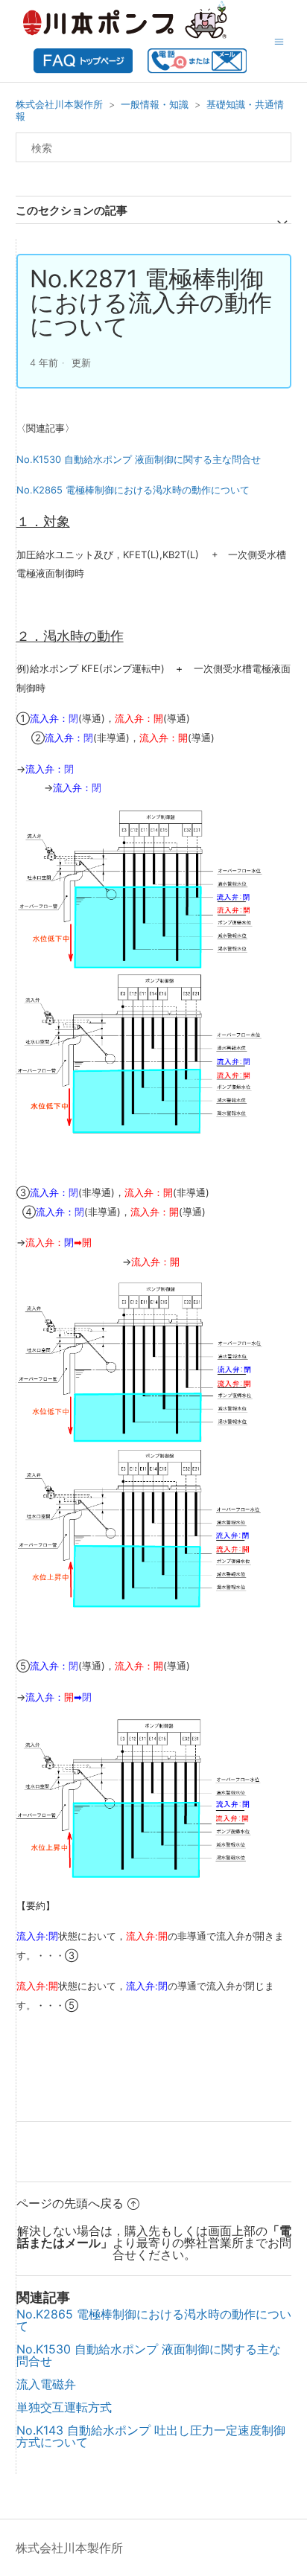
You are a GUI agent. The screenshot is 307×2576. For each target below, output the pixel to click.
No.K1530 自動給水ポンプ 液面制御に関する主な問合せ (139, 459)
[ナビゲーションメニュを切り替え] (279, 41)
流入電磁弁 (46, 2384)
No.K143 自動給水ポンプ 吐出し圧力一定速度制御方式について (151, 2436)
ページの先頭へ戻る (70, 2203)
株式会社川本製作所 (59, 104)
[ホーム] (83, 68)
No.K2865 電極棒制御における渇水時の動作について (133, 490)
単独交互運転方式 (64, 2407)
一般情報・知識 (155, 104)
